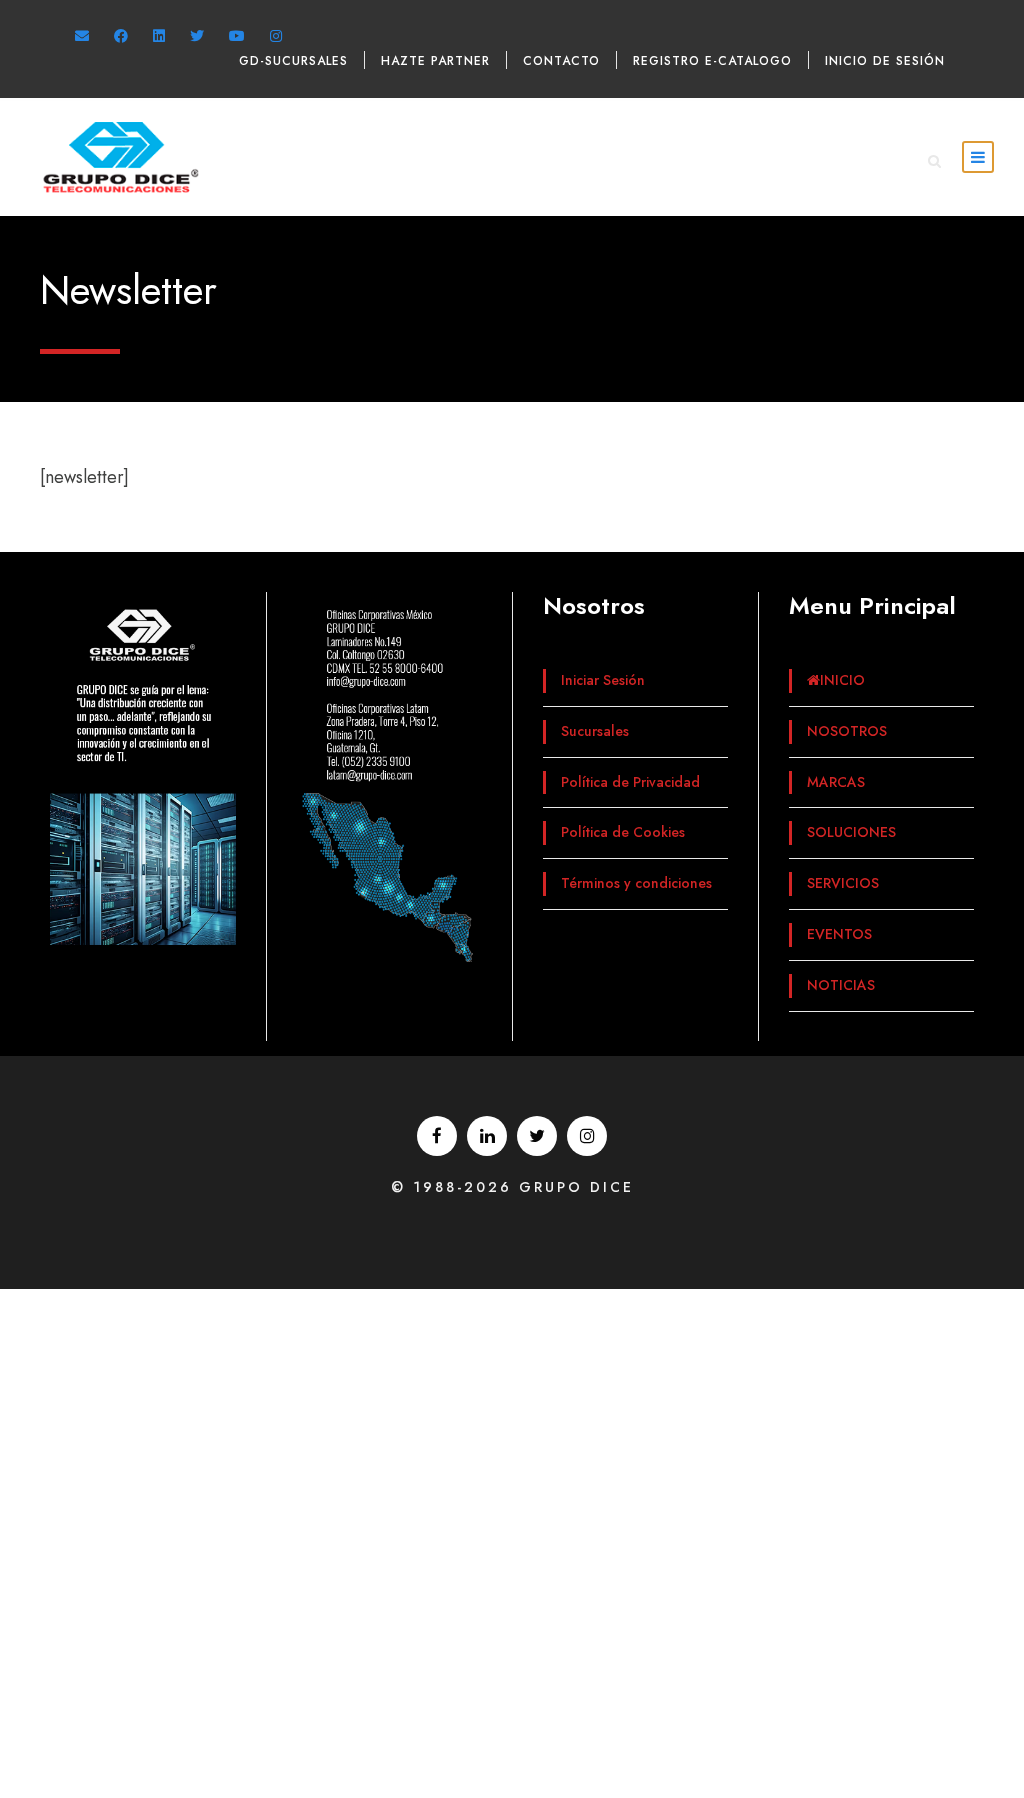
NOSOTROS (847, 731)
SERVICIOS (843, 883)
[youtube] (237, 36)
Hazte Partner (435, 61)
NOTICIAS (841, 985)
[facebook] (121, 36)
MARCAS (836, 782)
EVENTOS (839, 934)
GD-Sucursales (293, 61)
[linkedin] (159, 36)
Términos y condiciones (636, 883)
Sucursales (595, 731)
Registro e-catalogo (712, 61)
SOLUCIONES (851, 832)
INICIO (842, 680)
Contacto (561, 61)
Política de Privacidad (630, 782)
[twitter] (197, 36)
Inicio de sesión (885, 61)
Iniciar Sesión (603, 680)
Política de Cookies (623, 832)
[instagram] (276, 36)
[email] (82, 36)
